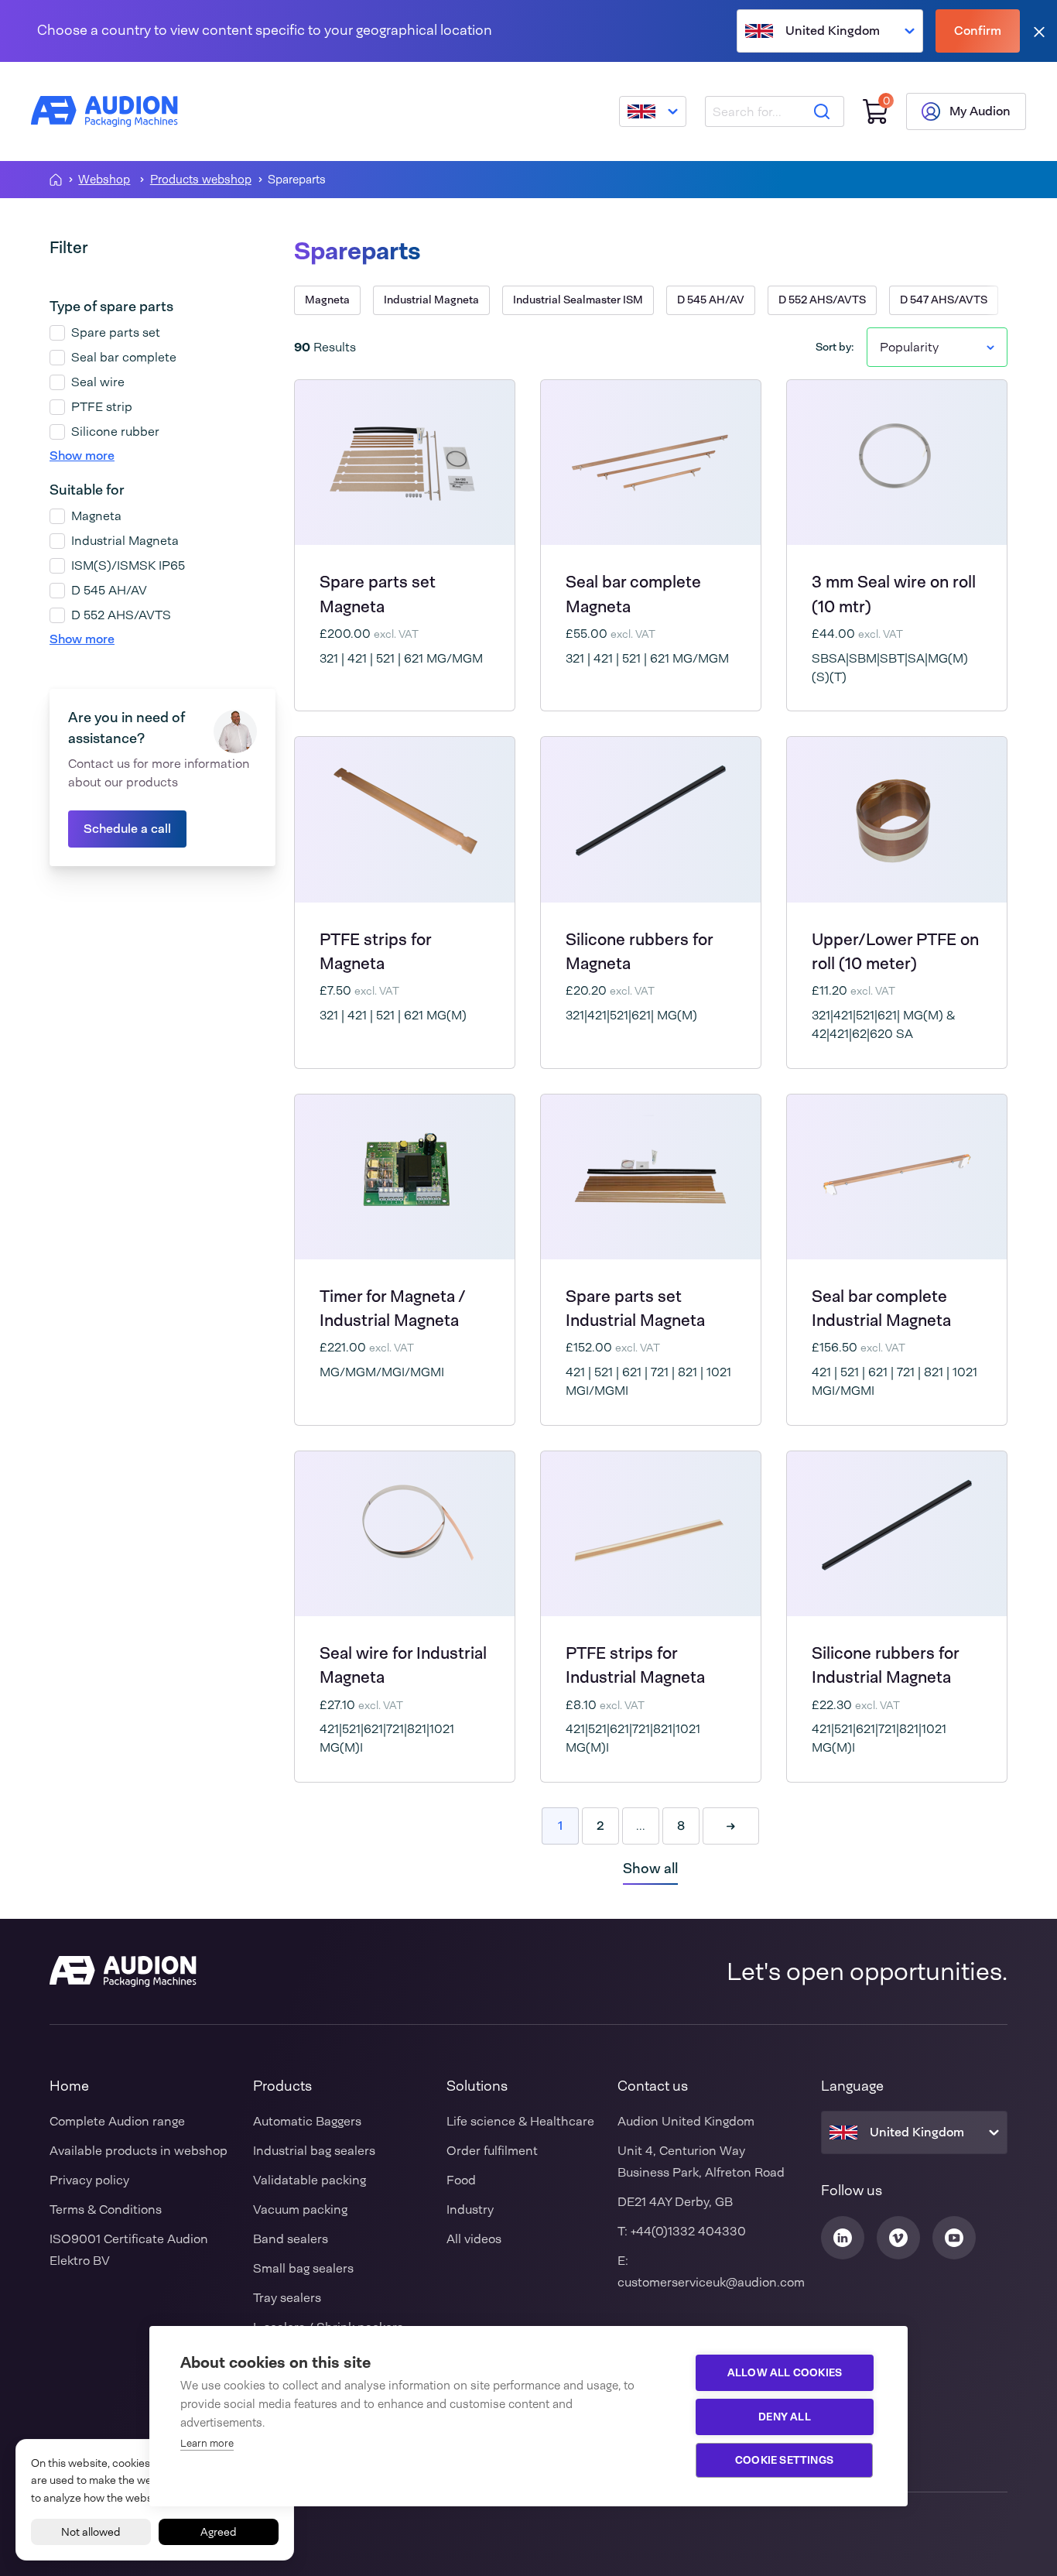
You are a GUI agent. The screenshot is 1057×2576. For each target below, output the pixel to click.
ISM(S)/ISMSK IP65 (128, 565)
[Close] (1039, 31)
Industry (470, 2209)
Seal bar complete (124, 357)
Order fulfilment (492, 2151)
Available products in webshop (139, 2151)
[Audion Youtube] (954, 2238)
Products (282, 2086)
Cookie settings (784, 2460)
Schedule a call (127, 829)
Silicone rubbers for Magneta (639, 951)
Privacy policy (89, 2180)
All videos (474, 2239)
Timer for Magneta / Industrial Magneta (392, 1308)
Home (69, 2086)
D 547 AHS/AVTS (944, 300)
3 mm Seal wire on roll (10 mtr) (894, 594)
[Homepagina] (56, 180)
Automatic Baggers (307, 2121)
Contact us (653, 2086)
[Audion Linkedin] (843, 2238)
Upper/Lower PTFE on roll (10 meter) (895, 951)
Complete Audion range (117, 2121)
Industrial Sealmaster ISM (578, 300)
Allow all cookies (785, 2372)
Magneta (96, 516)
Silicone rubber (115, 432)
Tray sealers (287, 2298)
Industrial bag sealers (314, 2151)
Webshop (104, 180)
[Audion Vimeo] (898, 2238)
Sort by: (835, 347)
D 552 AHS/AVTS (121, 615)
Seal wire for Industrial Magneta (403, 1665)
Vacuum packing (300, 2209)
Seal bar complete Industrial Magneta (881, 1308)
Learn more (207, 2443)
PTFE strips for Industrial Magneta (635, 1665)
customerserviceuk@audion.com (711, 2282)
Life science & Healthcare (520, 2121)
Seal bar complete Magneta (633, 594)
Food (461, 2180)
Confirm (978, 31)
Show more (82, 456)
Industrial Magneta (125, 541)
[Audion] (104, 111)
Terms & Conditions (106, 2209)
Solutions (477, 2086)
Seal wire (98, 382)
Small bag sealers (303, 2268)
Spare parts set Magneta (378, 594)
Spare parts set (116, 332)
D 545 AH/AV (109, 590)
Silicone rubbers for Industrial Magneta (885, 1665)
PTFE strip (102, 407)
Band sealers (291, 2239)
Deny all (785, 2417)
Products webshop (201, 180)
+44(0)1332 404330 (688, 2231)
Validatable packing (310, 2180)
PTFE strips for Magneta (375, 951)
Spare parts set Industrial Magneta (635, 1308)
